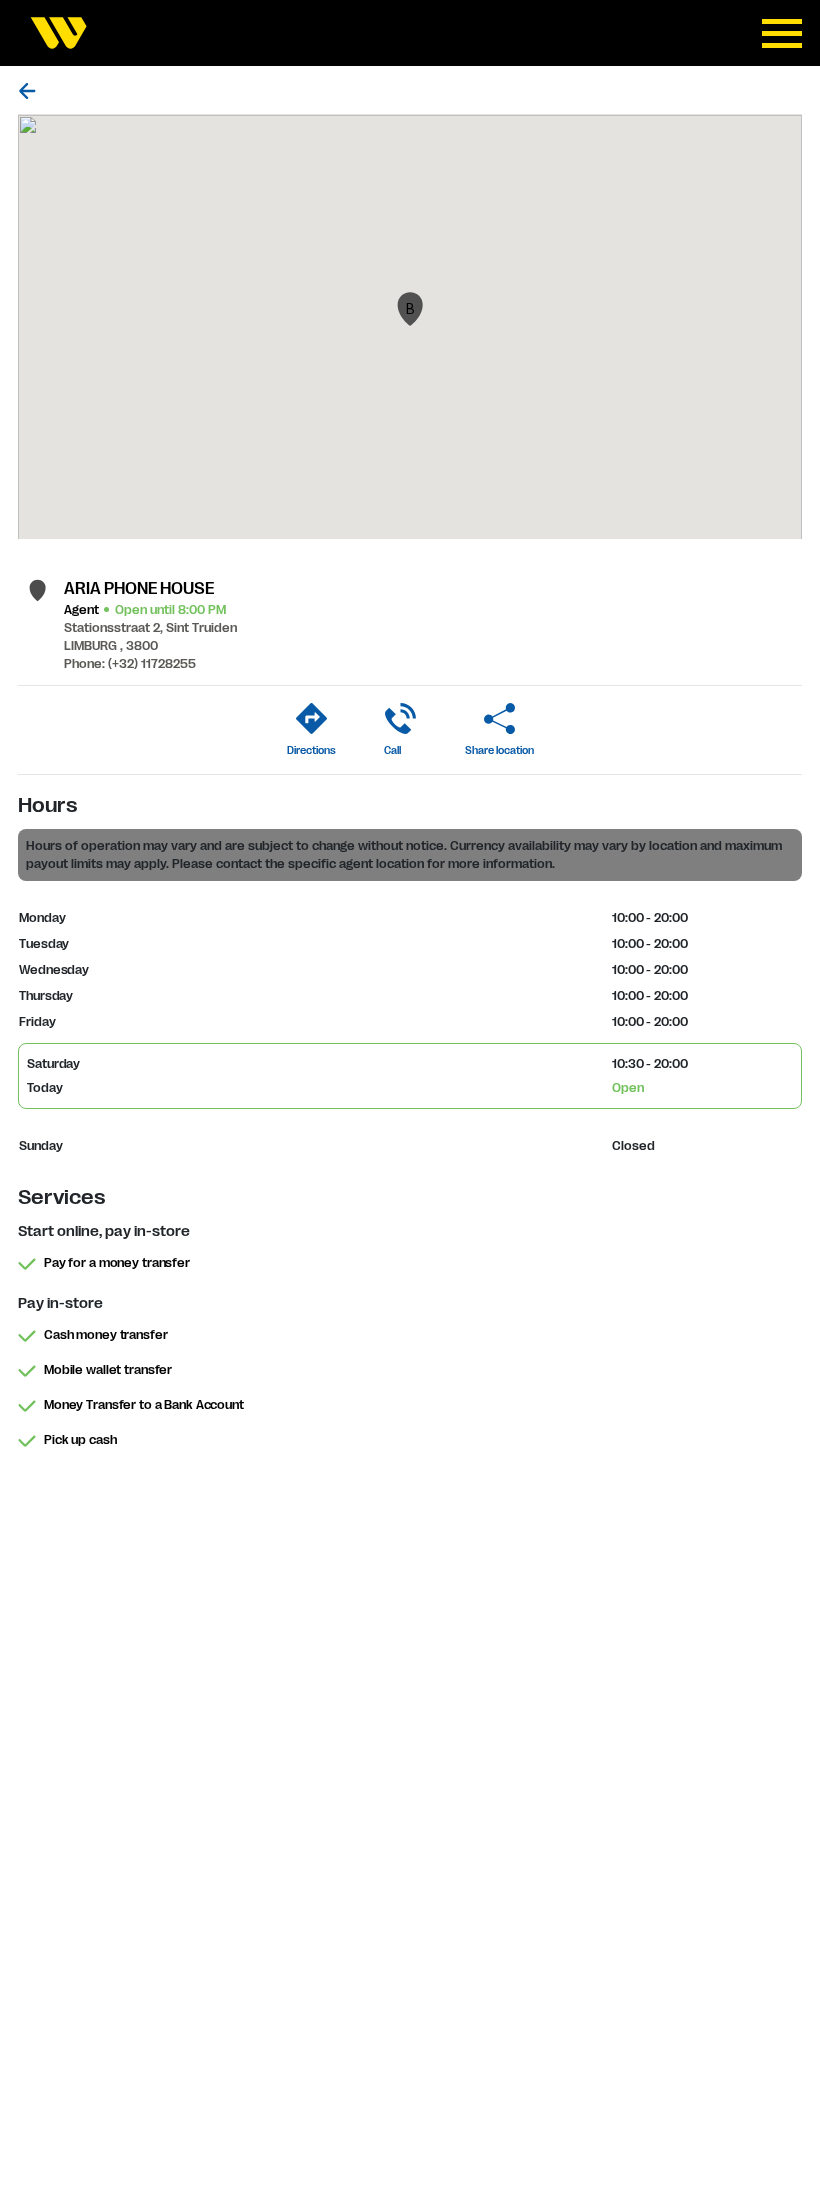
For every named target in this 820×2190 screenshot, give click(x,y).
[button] (410, 309)
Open (628, 1088)
